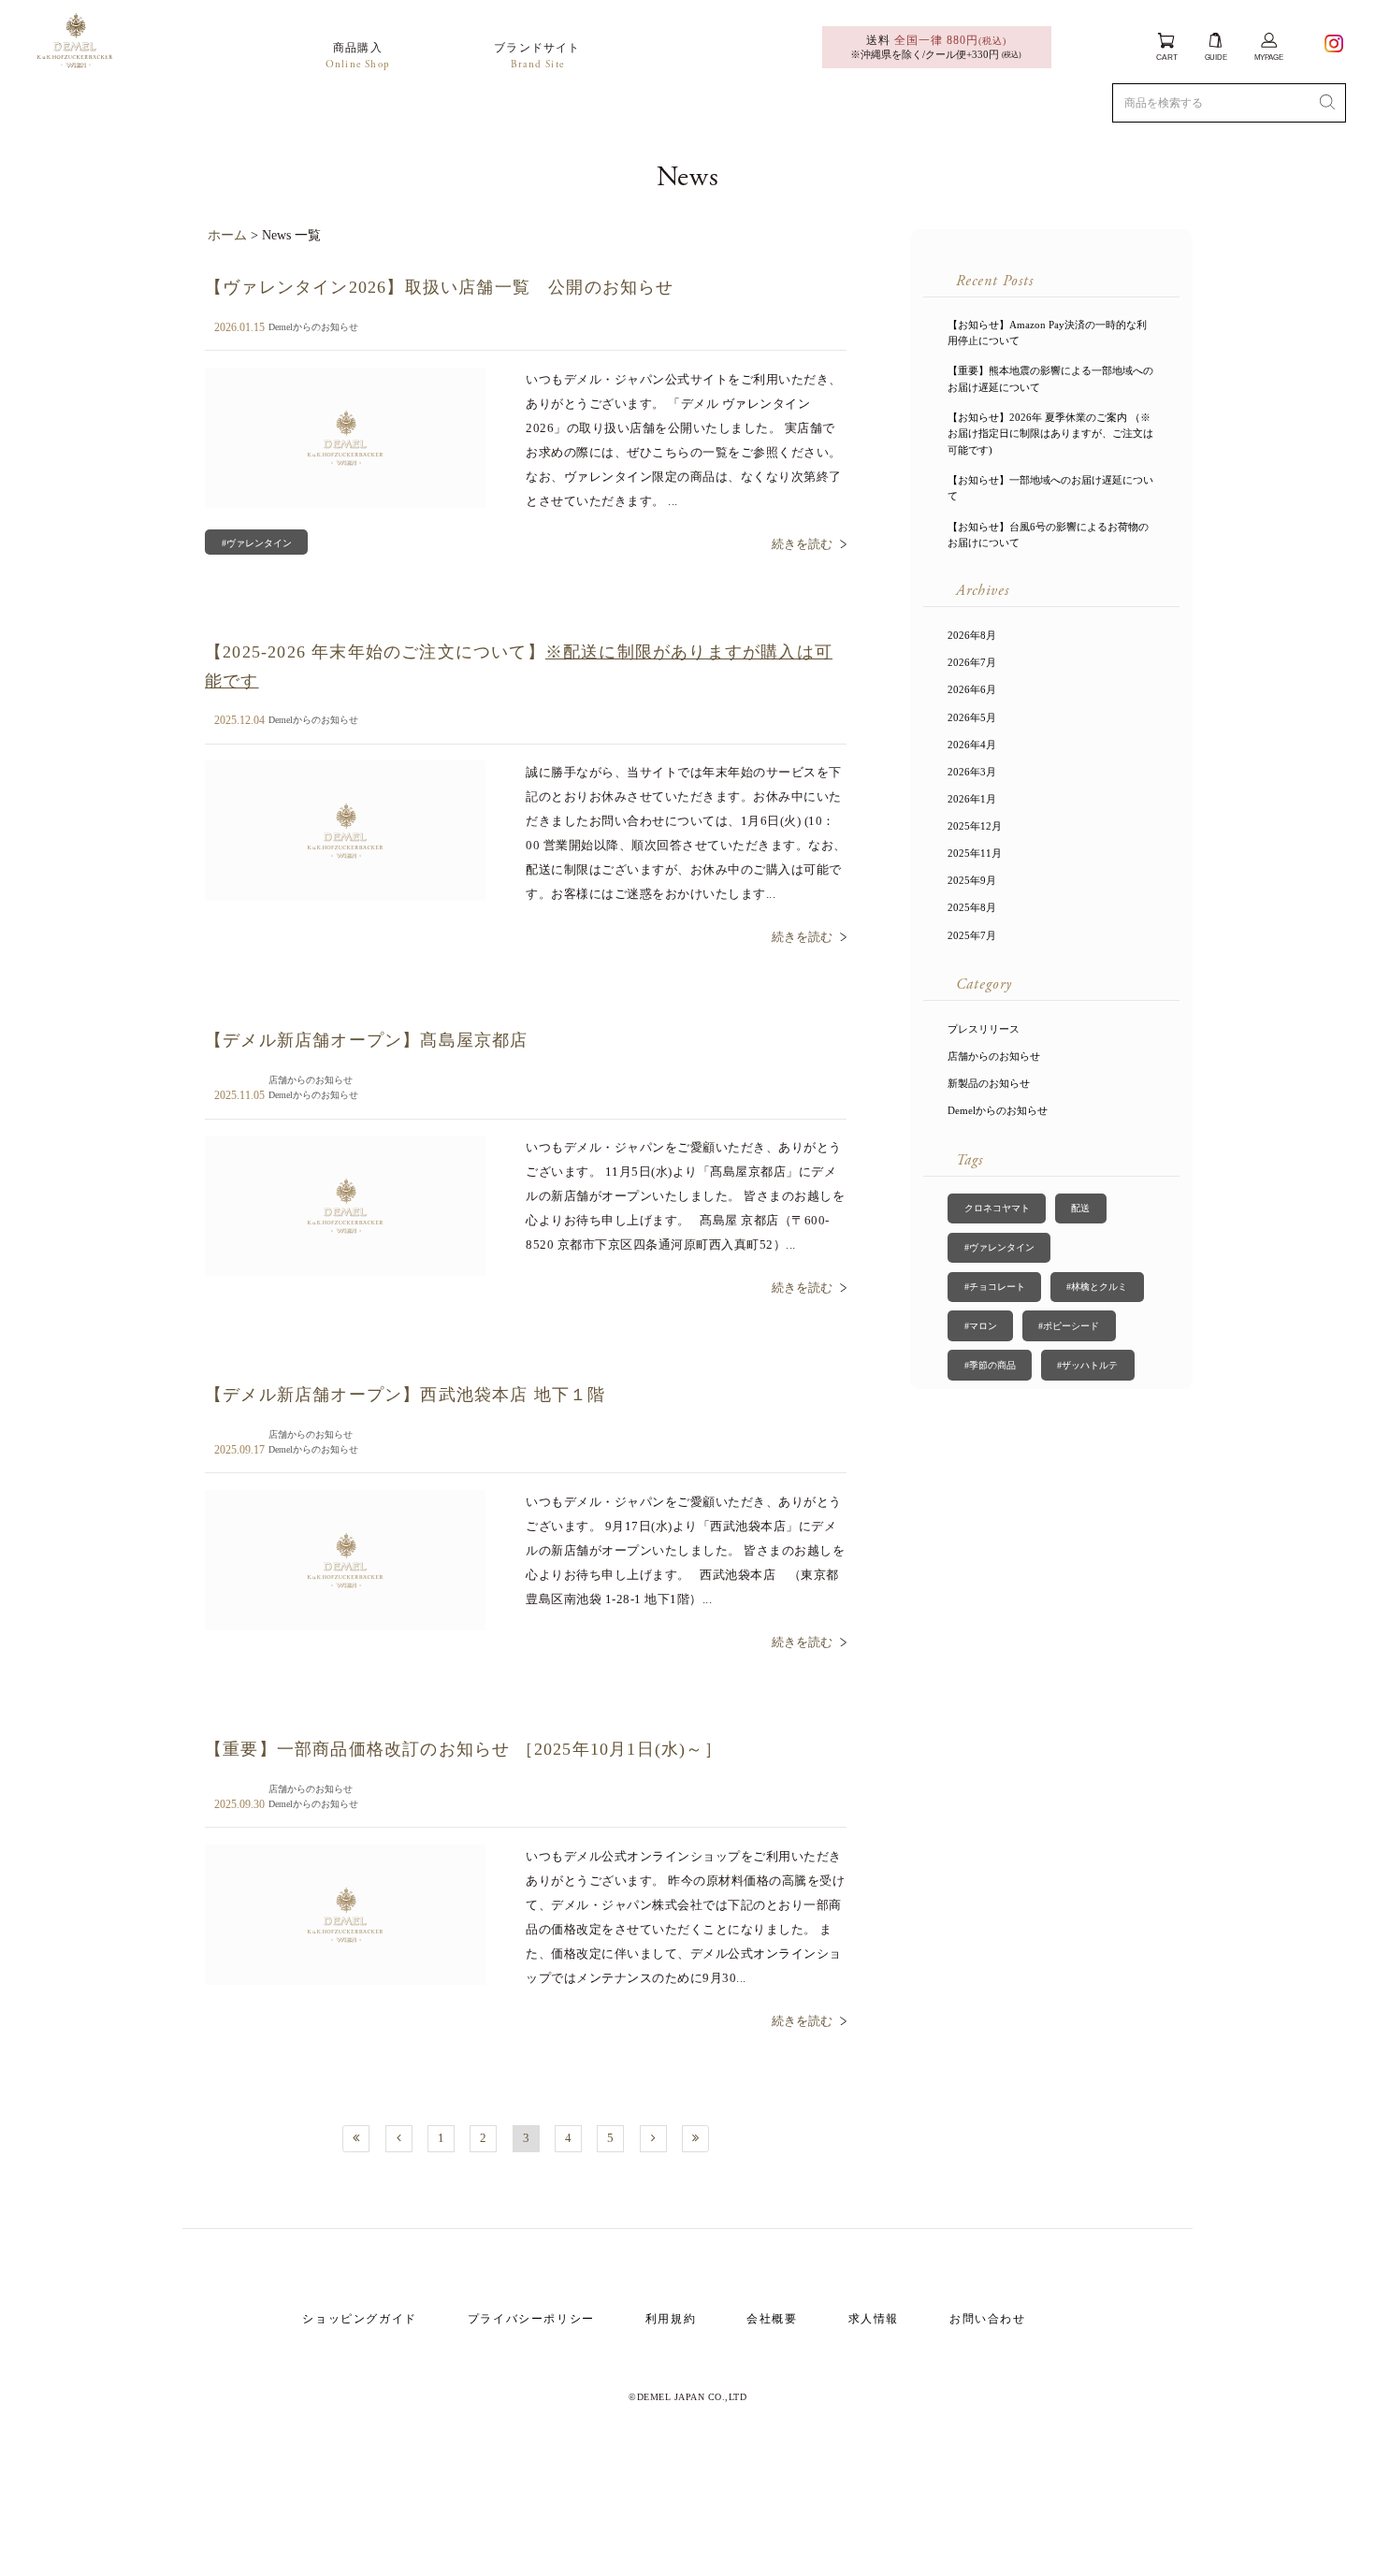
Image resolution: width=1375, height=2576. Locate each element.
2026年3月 (972, 772)
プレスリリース (984, 1029)
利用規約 (671, 2319)
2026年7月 (972, 662)
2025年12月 (975, 826)
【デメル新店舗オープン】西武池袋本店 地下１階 (405, 1395)
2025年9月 (972, 880)
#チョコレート (995, 1287)
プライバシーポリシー (531, 2319)
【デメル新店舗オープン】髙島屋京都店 (367, 1040)
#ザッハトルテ (1087, 1365)
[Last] (695, 2139)
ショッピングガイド (359, 2319)
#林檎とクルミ (1097, 1287)
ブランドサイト (537, 56)
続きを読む (802, 544)
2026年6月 (972, 689)
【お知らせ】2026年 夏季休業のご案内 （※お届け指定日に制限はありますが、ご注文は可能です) (1050, 434)
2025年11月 (975, 853)
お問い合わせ (988, 2319)
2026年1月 (972, 799)
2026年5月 (972, 717)
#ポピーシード (1069, 1326)
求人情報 (874, 2319)
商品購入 (358, 56)
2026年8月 (972, 635)
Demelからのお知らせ (313, 327)
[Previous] (399, 2139)
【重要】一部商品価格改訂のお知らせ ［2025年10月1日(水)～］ (463, 1749)
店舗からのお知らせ (311, 1080)
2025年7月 (972, 935)
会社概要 (772, 2319)
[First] (356, 2139)
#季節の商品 (990, 1365)
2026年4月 (972, 745)
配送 (1080, 1208)
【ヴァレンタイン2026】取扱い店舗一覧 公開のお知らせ (440, 287)
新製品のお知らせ (989, 1083)
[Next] (653, 2139)
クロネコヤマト (997, 1208)
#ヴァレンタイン (257, 543)
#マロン (981, 1326)
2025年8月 (972, 907)
